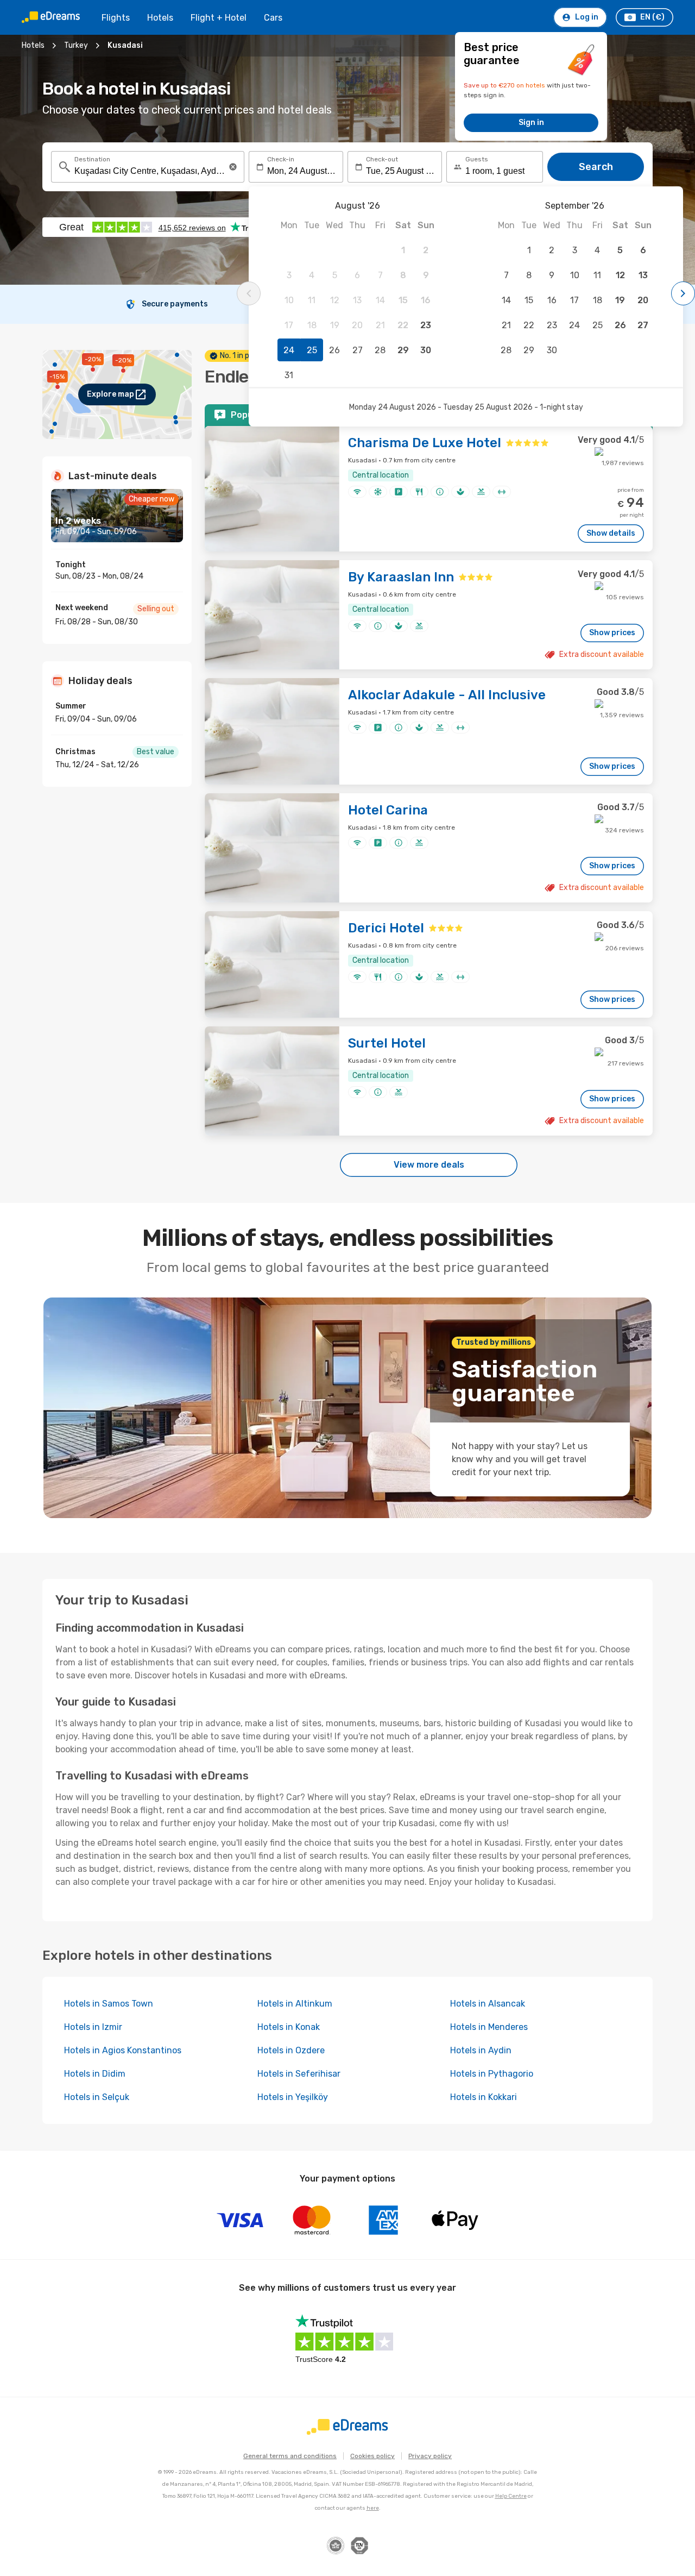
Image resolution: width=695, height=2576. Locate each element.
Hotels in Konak (289, 2027)
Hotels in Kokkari (484, 2097)
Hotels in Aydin (481, 2050)
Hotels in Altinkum (295, 2004)
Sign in (531, 123)
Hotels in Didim (95, 2074)
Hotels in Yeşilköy (293, 2097)
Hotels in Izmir (93, 2027)
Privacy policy (430, 2456)
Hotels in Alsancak (488, 2004)
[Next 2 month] (683, 293)
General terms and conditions (290, 2456)
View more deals (429, 1165)
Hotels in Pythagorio (492, 2074)
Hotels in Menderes (489, 2027)
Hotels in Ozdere (291, 2050)
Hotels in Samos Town (109, 2004)
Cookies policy (372, 2456)
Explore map (110, 394)
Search (596, 167)
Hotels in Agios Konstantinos (123, 2050)
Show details (611, 533)
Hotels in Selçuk (97, 2097)
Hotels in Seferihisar (299, 2074)
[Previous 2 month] (249, 293)
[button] (233, 167)
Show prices (612, 633)
